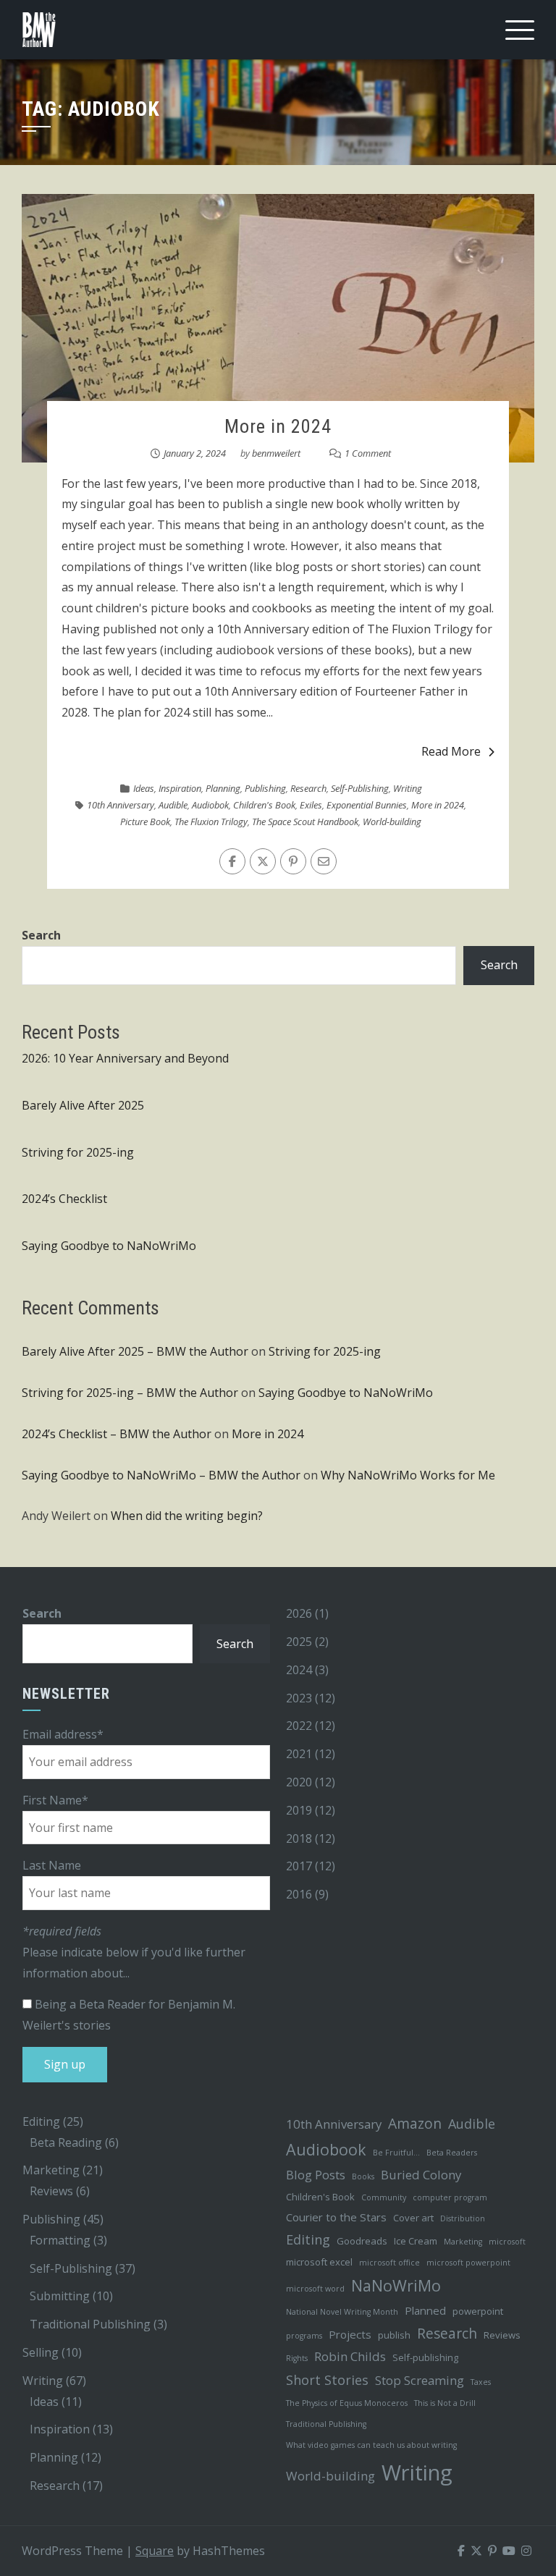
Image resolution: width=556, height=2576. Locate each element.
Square (155, 2551)
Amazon (415, 2123)
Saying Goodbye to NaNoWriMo (109, 1246)
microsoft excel (319, 2262)
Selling (41, 2352)
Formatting (60, 2240)
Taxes (481, 2382)
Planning (223, 788)
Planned (425, 2310)
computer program (450, 2197)
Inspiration (180, 788)
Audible (173, 805)
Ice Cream (416, 2241)
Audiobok (210, 805)
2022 (299, 1726)
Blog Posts (316, 2175)
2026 (299, 1613)
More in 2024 (278, 426)
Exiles (311, 805)
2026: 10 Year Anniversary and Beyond (125, 1058)
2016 (299, 1894)
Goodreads (362, 2241)
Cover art (413, 2218)
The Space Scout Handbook (305, 822)
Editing (41, 2121)
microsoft (507, 2242)
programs (304, 2336)
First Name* (55, 1800)
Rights (297, 2358)
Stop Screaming (420, 2380)
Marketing (51, 2170)
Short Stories (327, 2380)
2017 (299, 1866)
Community (384, 2197)
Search (41, 935)
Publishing (265, 788)
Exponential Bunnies (367, 805)
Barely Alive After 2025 (83, 1105)
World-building (392, 822)
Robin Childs (350, 2356)
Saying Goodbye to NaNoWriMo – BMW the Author (161, 1475)
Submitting (60, 2296)
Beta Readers (452, 2153)
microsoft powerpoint (468, 2263)
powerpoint (478, 2311)
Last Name (52, 1865)
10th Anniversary (121, 805)
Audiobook (326, 2149)
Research (308, 788)
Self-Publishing (360, 788)
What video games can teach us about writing (371, 2445)
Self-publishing (425, 2357)
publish (394, 2335)
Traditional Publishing (90, 2324)
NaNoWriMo (396, 2285)
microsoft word (315, 2289)
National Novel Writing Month (342, 2312)
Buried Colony (421, 2175)
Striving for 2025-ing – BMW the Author (130, 1393)
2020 (299, 1782)
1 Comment (368, 453)
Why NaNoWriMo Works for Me (408, 1475)
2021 (299, 1754)
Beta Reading (66, 2142)
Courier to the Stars (336, 2217)
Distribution (463, 2218)
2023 (299, 1698)
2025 (299, 1642)
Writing (408, 788)
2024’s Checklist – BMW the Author (117, 1434)
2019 (299, 1810)
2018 (299, 1838)
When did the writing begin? (187, 1516)
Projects (350, 2334)
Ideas (144, 788)
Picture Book (145, 822)
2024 (299, 1670)
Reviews (51, 2191)
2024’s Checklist (64, 1199)
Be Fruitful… (396, 2153)
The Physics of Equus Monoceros (347, 2403)
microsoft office (389, 2263)
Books (363, 2176)
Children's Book (264, 805)
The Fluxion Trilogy (211, 822)
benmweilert (276, 453)
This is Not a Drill (445, 2403)
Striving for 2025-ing (78, 1152)
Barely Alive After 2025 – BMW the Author (135, 1351)
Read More (451, 751)
